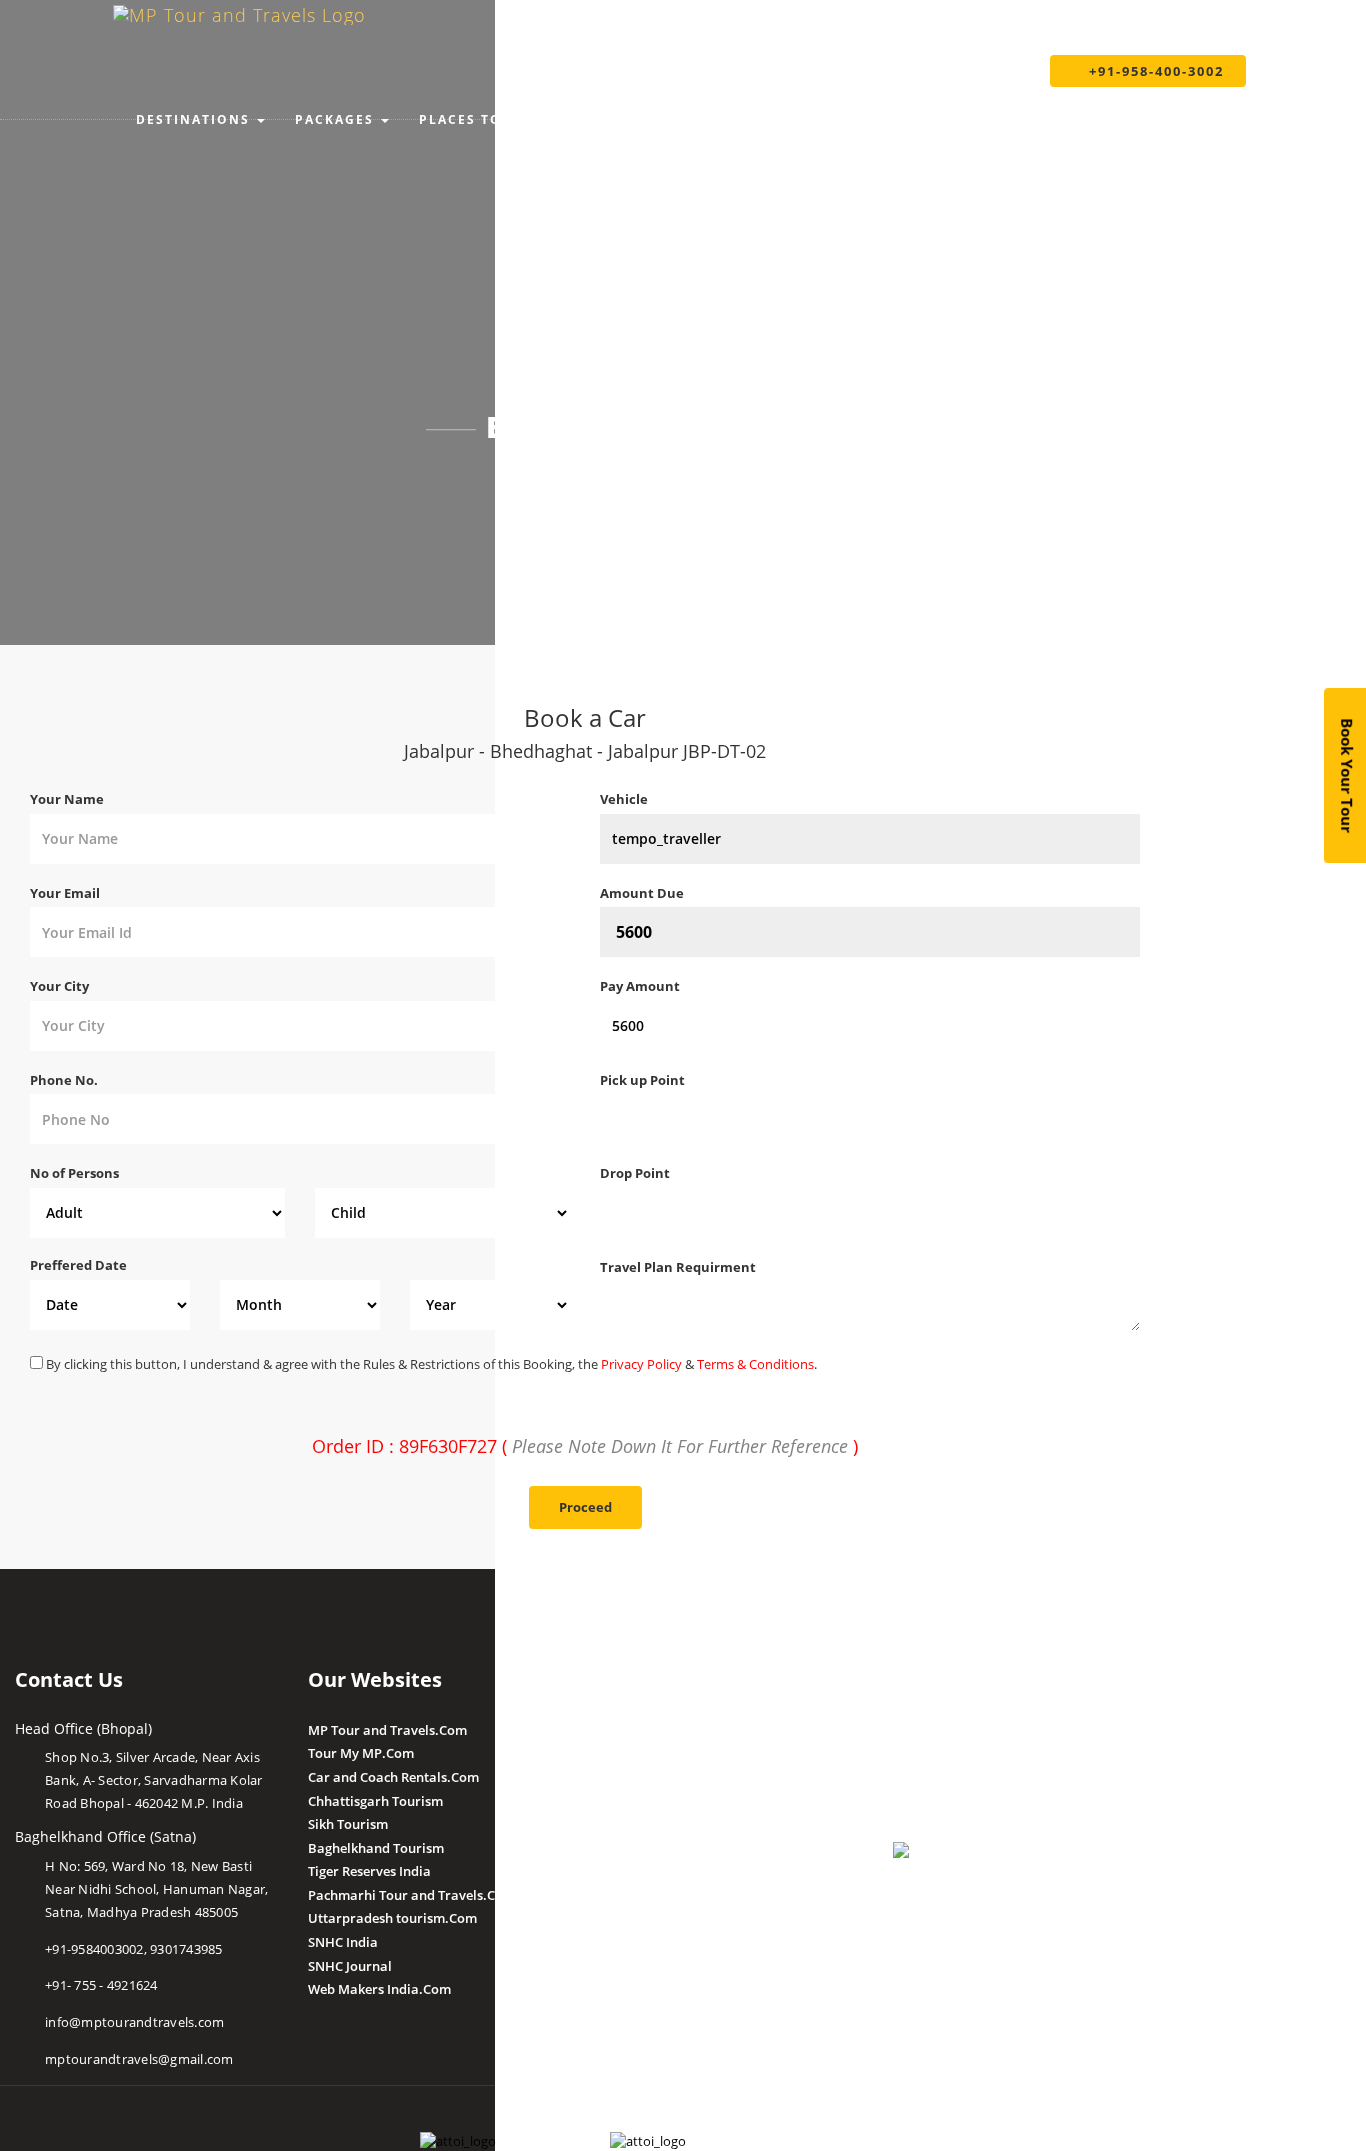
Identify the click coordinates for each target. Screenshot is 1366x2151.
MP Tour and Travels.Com (387, 1730)
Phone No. (64, 1080)
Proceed (585, 1507)
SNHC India (343, 1942)
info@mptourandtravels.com (134, 2022)
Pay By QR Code (941, 1777)
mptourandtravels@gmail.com (139, 2059)
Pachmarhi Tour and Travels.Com (411, 1895)
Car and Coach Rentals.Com (393, 1777)
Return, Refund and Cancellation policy (1013, 1917)
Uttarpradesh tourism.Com (392, 1918)
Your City (59, 986)
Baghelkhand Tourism (376, 1848)
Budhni (622, 1753)
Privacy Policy (641, 1364)
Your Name (67, 799)
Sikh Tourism (348, 1824)
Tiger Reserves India (369, 1871)
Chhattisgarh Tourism (375, 1801)
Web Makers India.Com (379, 1989)
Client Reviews (644, 1893)
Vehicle (624, 799)
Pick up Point (642, 1080)
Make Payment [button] (801, 119)
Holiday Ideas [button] (643, 119)
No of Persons (74, 1173)
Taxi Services (959, 119)
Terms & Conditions (755, 1364)
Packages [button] (334, 119)
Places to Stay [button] (481, 119)
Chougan (627, 1801)
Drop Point (635, 1173)
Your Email (65, 893)
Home (543, 481)
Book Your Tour (1348, 775)
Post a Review (642, 1917)
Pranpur (626, 1777)
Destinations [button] (193, 119)
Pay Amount (641, 986)
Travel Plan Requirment (678, 1267)
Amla (616, 1730)
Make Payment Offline (961, 1753)
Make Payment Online (961, 1730)
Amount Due (643, 893)
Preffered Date (78, 1265)
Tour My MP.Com (361, 1753)
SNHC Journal (350, 1966)
